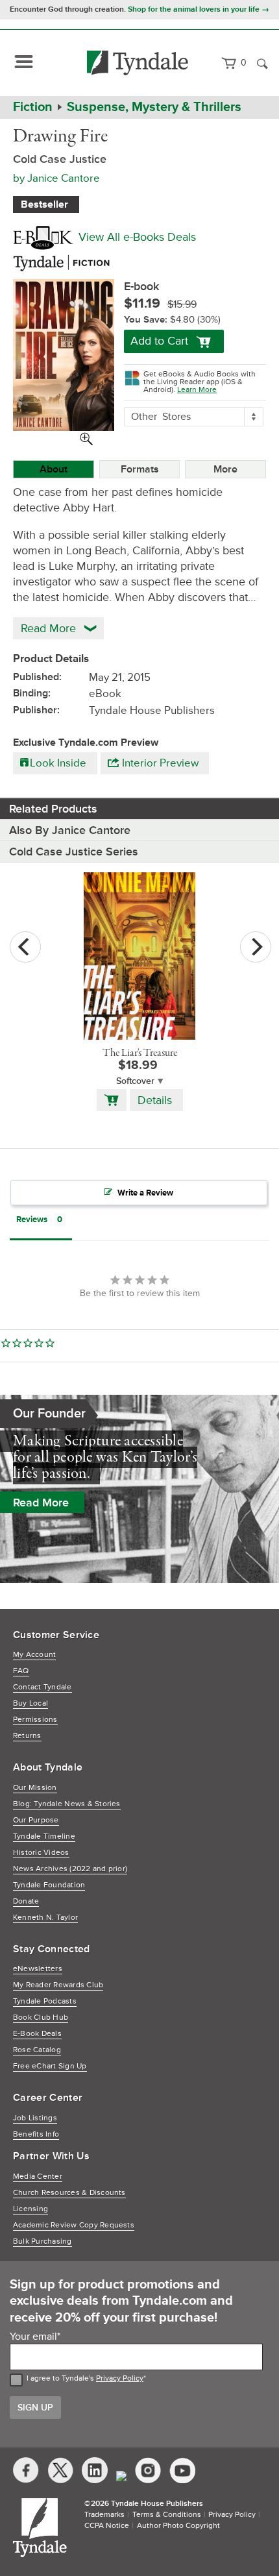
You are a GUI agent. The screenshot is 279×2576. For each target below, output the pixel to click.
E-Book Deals (37, 2034)
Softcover (135, 1081)
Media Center (38, 2177)
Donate (26, 1901)
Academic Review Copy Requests (74, 2225)
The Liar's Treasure (140, 1053)
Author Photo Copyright (178, 2526)
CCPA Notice (107, 2526)
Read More (41, 1503)
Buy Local (30, 1703)
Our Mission (35, 1788)
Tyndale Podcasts (45, 2001)
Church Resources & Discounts (69, 2193)
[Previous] (25, 947)
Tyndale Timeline (44, 1836)
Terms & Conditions (167, 2515)
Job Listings (35, 2118)
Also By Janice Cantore (70, 830)
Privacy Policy (120, 2378)
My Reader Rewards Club (58, 1985)
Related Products (53, 809)
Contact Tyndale (42, 1687)
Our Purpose (36, 1820)
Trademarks (104, 2515)
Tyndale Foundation (49, 1885)
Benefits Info (36, 2134)
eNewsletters (38, 1969)
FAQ (21, 1671)
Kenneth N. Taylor (45, 1918)
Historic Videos (41, 1853)
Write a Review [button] (145, 1193)
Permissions (35, 1720)
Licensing (30, 2209)
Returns (27, 1736)
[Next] (256, 947)
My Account (34, 1655)
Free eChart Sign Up (50, 2066)
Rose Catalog (37, 2050)
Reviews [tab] (32, 1220)
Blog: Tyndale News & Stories (67, 1804)
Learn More (197, 390)
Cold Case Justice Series (74, 852)
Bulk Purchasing (42, 2241)
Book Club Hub (41, 2018)
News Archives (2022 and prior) (70, 1869)
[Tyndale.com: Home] (138, 63)
